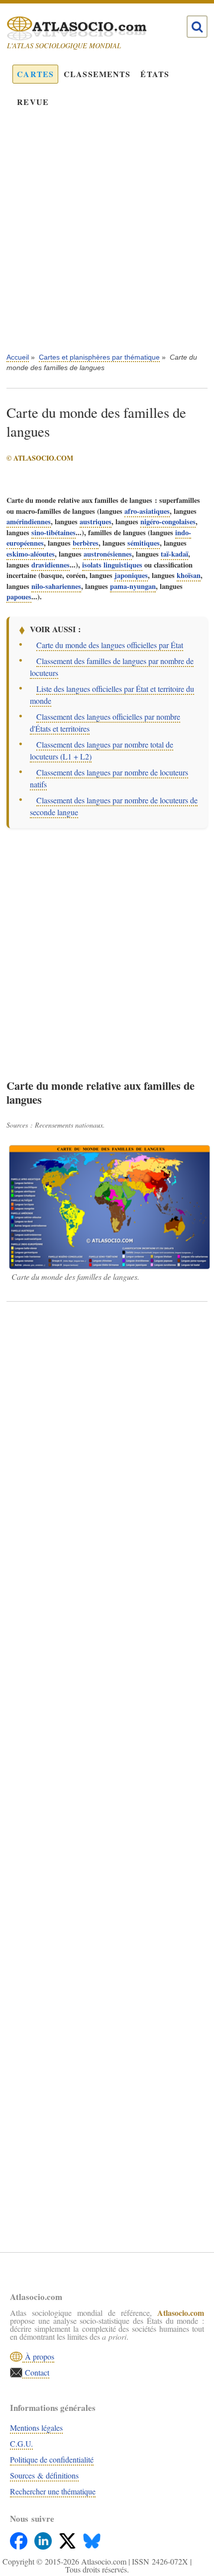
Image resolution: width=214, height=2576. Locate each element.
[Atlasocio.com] (97, 28)
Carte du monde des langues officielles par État (110, 645)
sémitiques (144, 543)
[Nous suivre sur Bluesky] (92, 2538)
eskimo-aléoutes (31, 554)
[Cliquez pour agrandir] (109, 1207)
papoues (19, 597)
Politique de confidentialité (52, 2459)
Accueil (18, 357)
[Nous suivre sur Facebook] (20, 2538)
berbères (86, 543)
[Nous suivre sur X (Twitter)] (68, 2538)
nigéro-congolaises (168, 522)
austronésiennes (108, 554)
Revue (33, 102)
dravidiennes (51, 565)
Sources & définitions (44, 2475)
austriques (96, 522)
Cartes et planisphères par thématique (99, 357)
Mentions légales (36, 2428)
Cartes (35, 74)
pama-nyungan (133, 586)
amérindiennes (29, 522)
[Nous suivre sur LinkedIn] (44, 2538)
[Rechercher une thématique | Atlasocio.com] (197, 27)
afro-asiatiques (147, 511)
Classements (97, 74)
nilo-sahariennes (56, 586)
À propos (38, 2356)
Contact (36, 2372)
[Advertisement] (107, 237)
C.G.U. (21, 2443)
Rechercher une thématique (53, 2491)
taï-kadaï (174, 554)
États (155, 74)
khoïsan (189, 575)
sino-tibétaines (53, 532)
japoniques (131, 575)
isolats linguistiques (112, 565)
